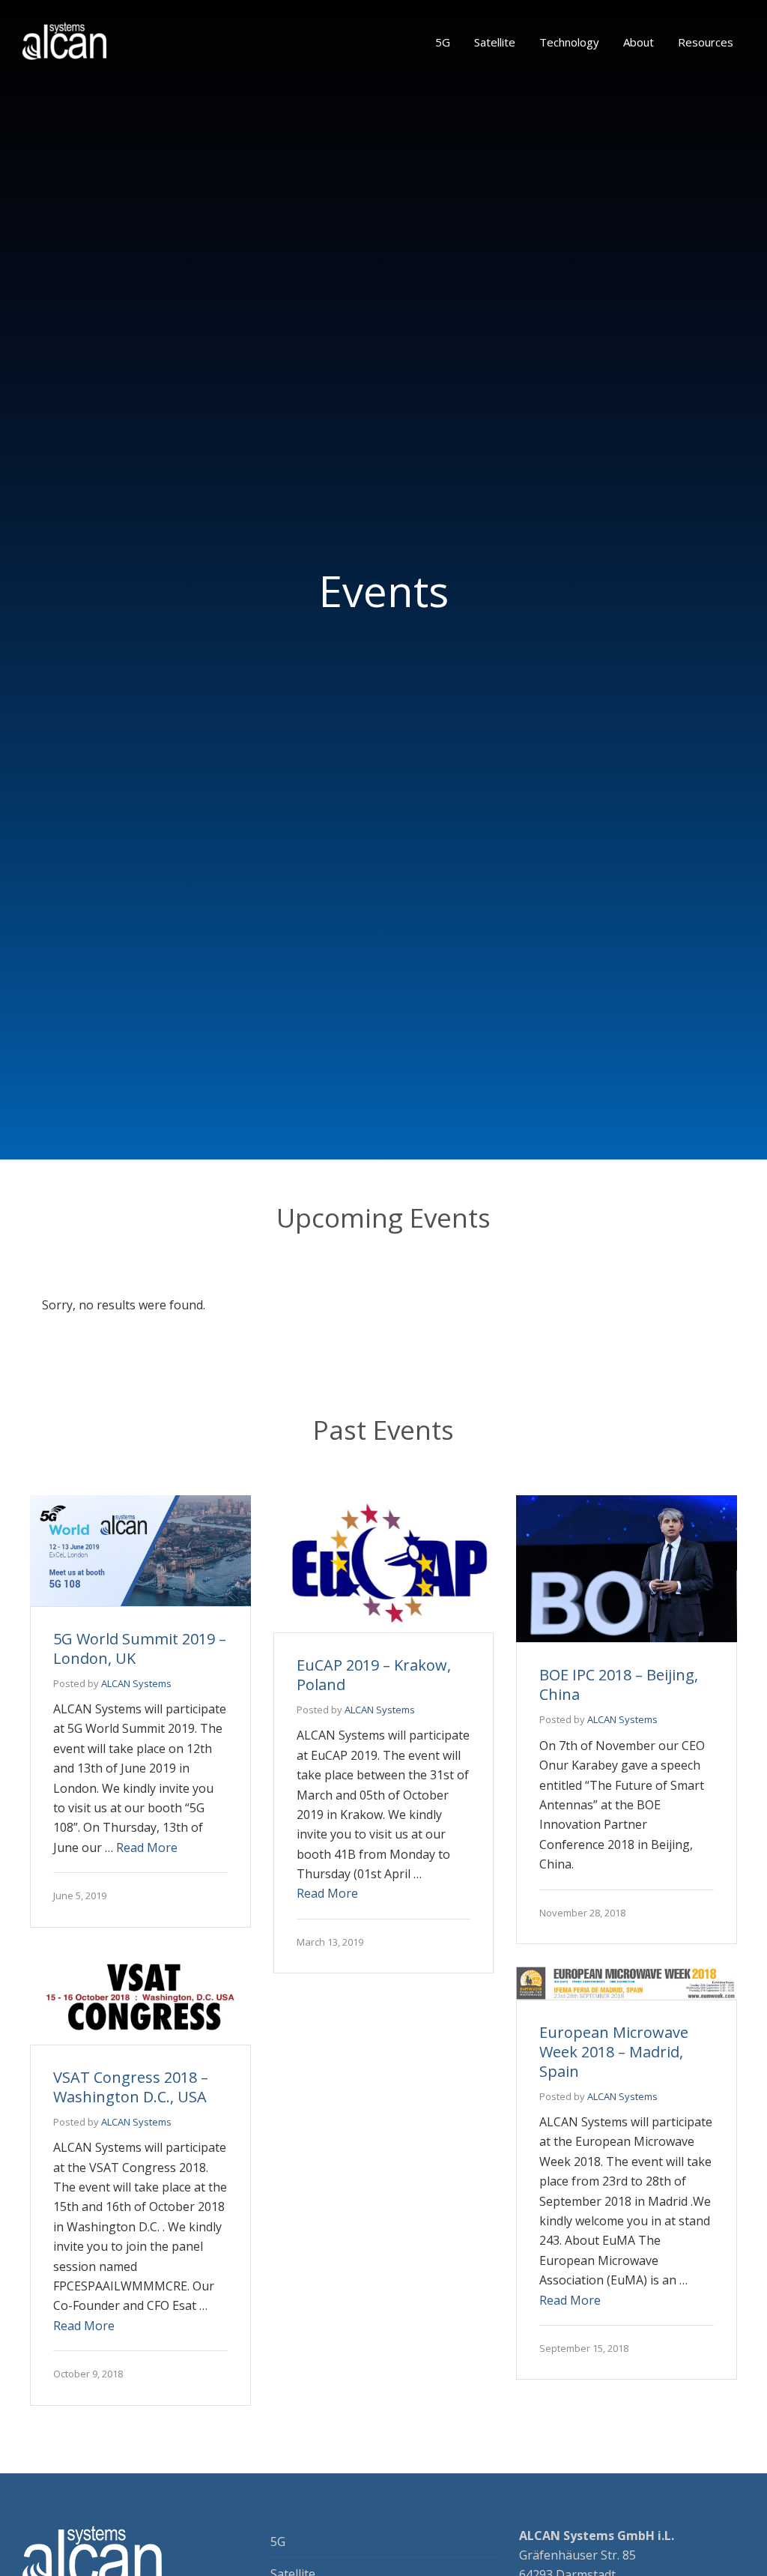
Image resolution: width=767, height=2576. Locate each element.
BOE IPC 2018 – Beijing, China (619, 1684)
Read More (147, 1847)
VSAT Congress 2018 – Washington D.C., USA (131, 2087)
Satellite (495, 42)
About (639, 42)
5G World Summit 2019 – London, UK (140, 1649)
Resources (706, 42)
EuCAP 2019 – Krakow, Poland (374, 1675)
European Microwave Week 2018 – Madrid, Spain (614, 2052)
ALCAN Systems (136, 1683)
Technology (569, 42)
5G (443, 42)
